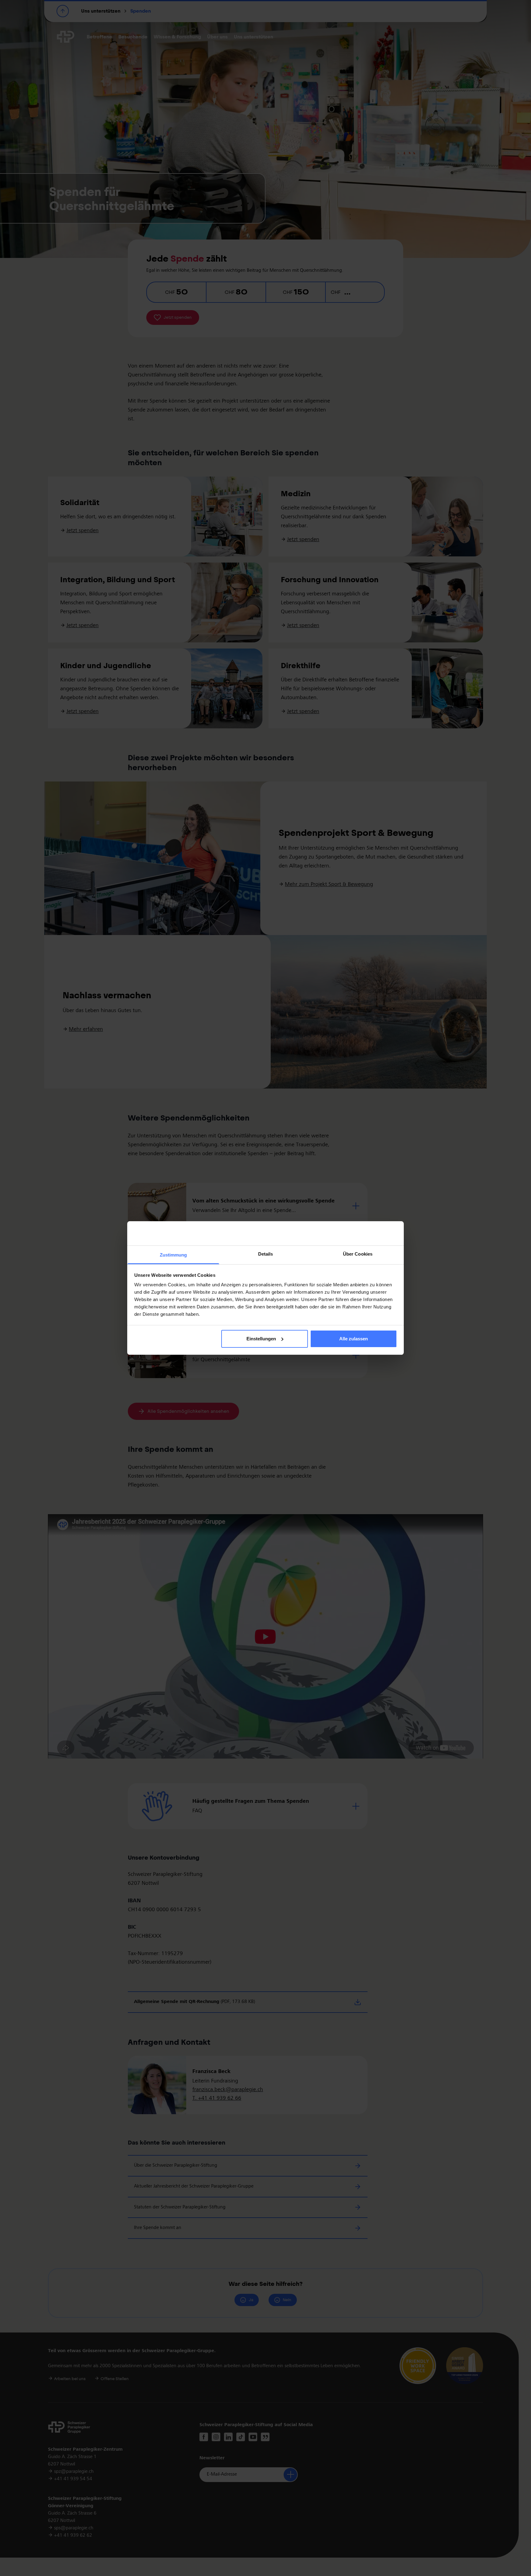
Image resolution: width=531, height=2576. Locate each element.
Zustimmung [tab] (173, 1255)
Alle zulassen (354, 1339)
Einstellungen (261, 1339)
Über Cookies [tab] (358, 1254)
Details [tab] (266, 1254)
